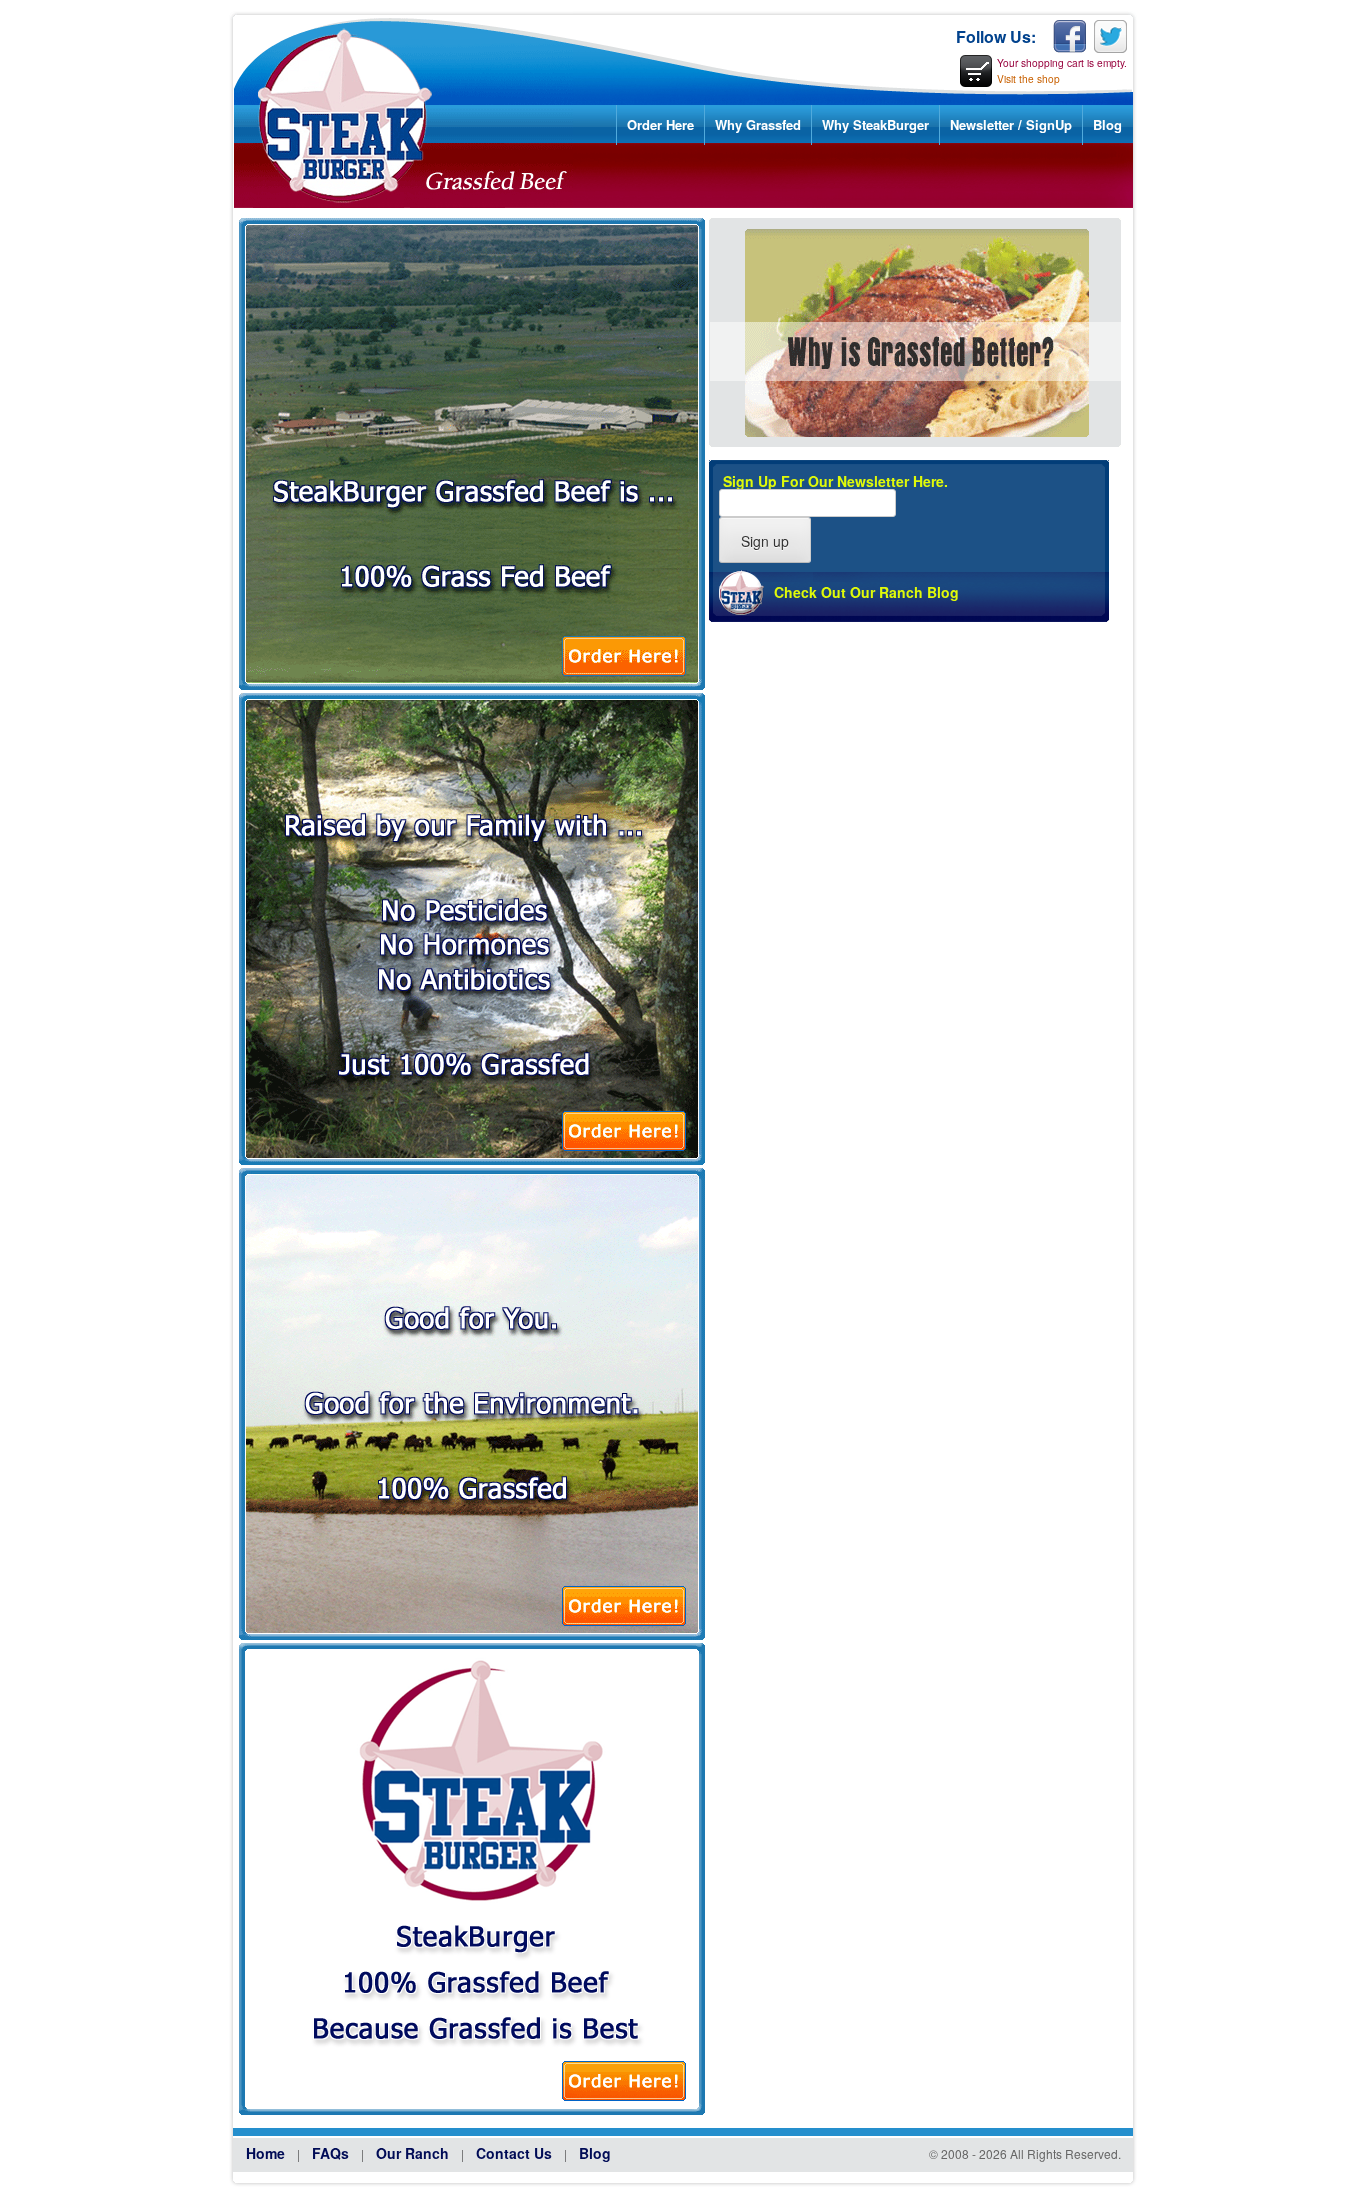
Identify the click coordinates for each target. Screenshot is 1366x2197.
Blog (1107, 124)
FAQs (330, 2153)
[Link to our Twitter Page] (1110, 38)
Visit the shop (1028, 78)
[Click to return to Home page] (401, 202)
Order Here (660, 124)
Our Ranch (412, 2153)
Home (265, 2153)
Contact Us (514, 2153)
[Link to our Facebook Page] (1069, 38)
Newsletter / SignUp (1011, 124)
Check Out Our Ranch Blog (866, 592)
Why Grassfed (758, 124)
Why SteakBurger (875, 124)
